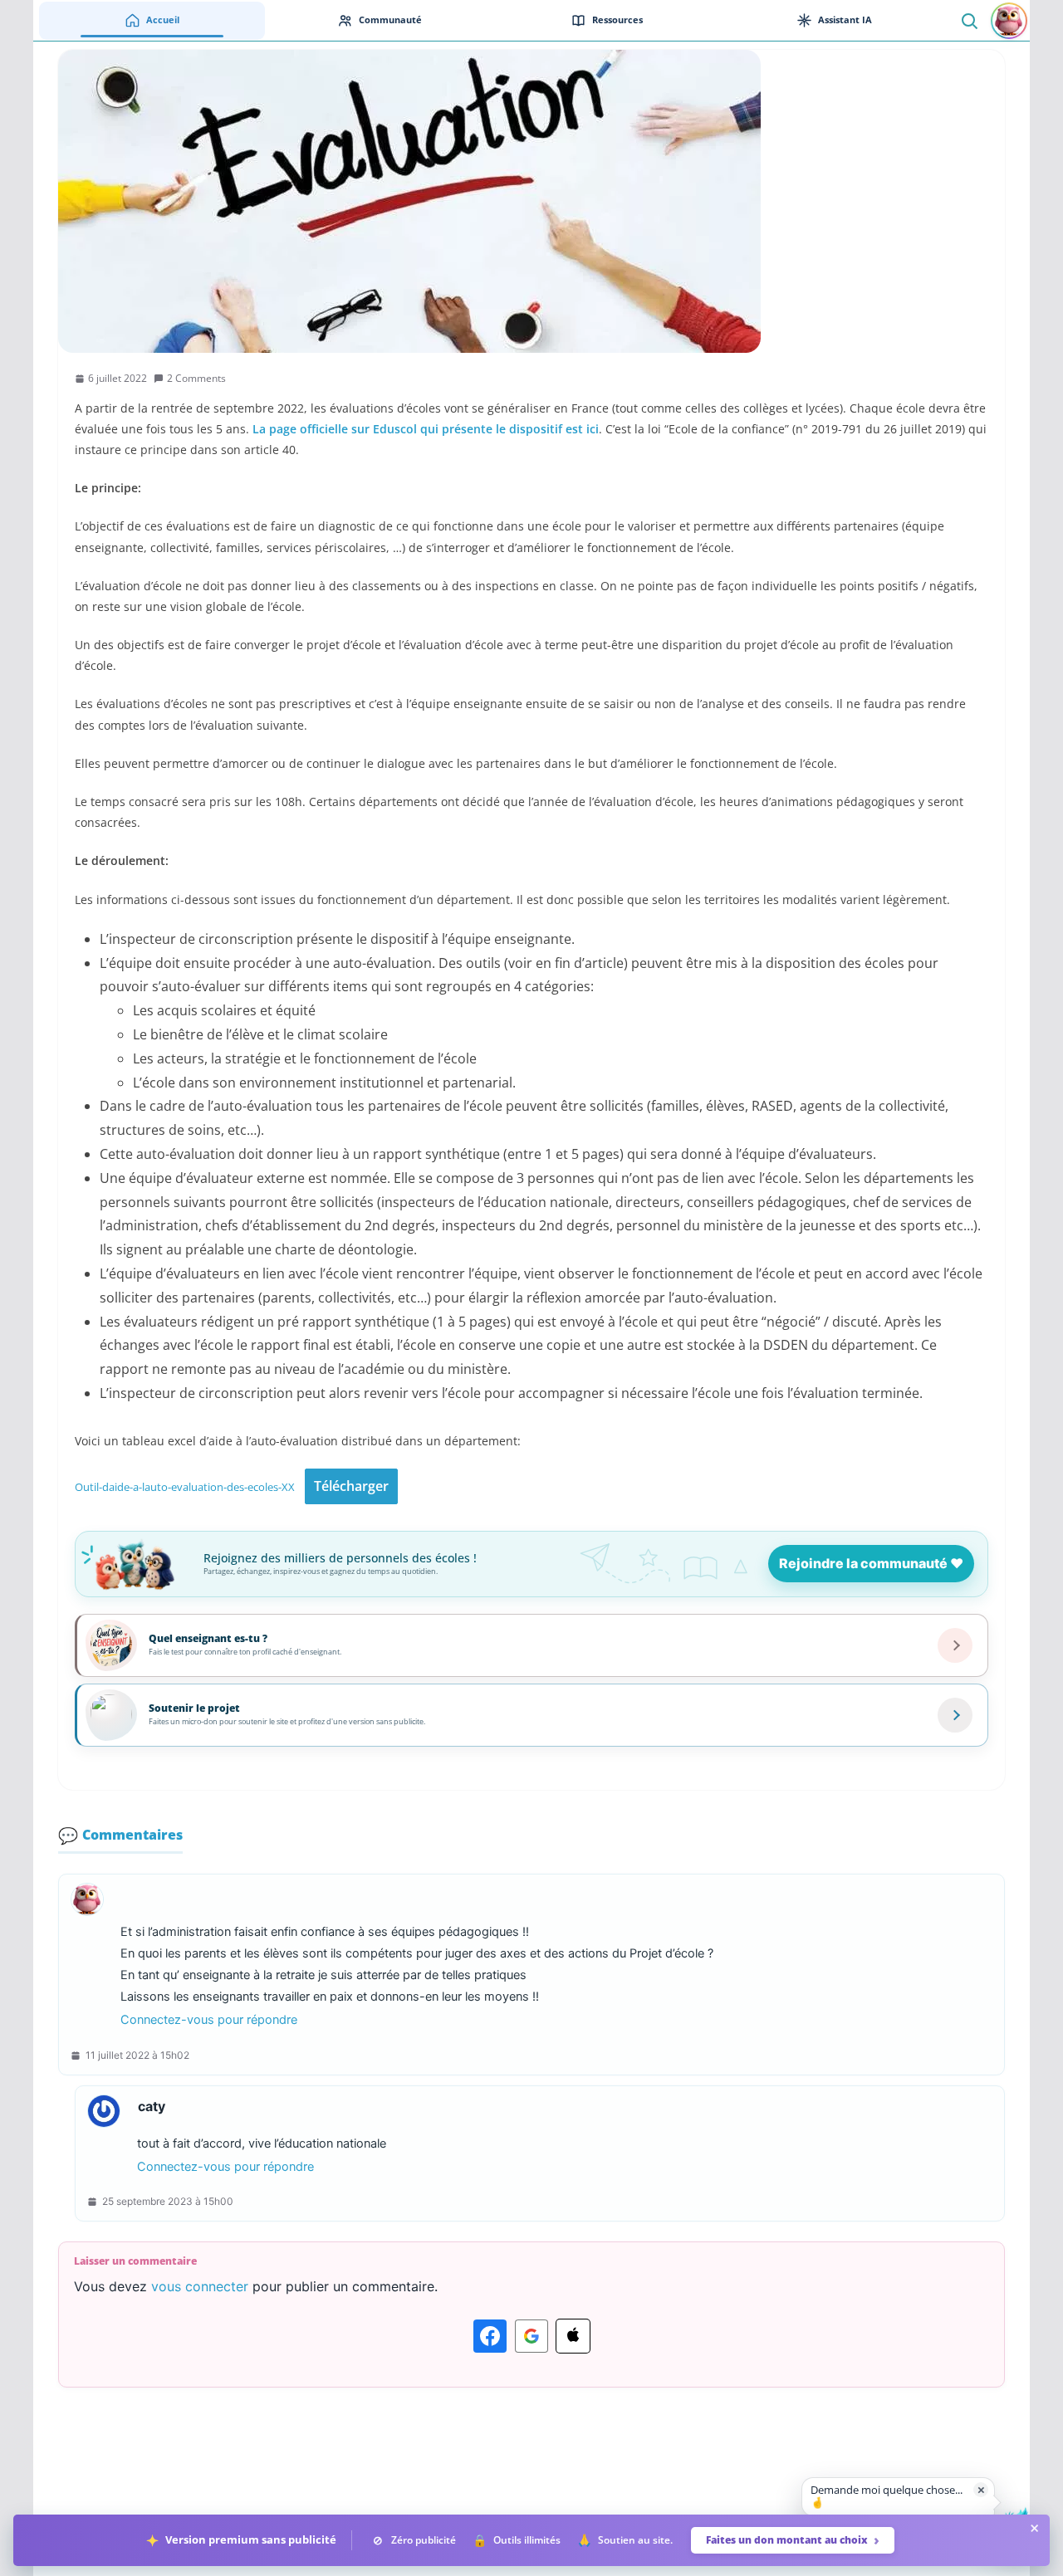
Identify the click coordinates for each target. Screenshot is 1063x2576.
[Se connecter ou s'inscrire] (1009, 21)
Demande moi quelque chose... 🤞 (887, 2496)
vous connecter (200, 2286)
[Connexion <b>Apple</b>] (573, 2336)
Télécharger (351, 1486)
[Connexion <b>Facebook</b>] (490, 2336)
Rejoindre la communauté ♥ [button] (871, 1563)
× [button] (981, 2489)
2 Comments (196, 378)
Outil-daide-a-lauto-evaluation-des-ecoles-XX (185, 1487)
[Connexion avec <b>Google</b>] (531, 2336)
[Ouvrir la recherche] (969, 20)
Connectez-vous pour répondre (209, 2020)
